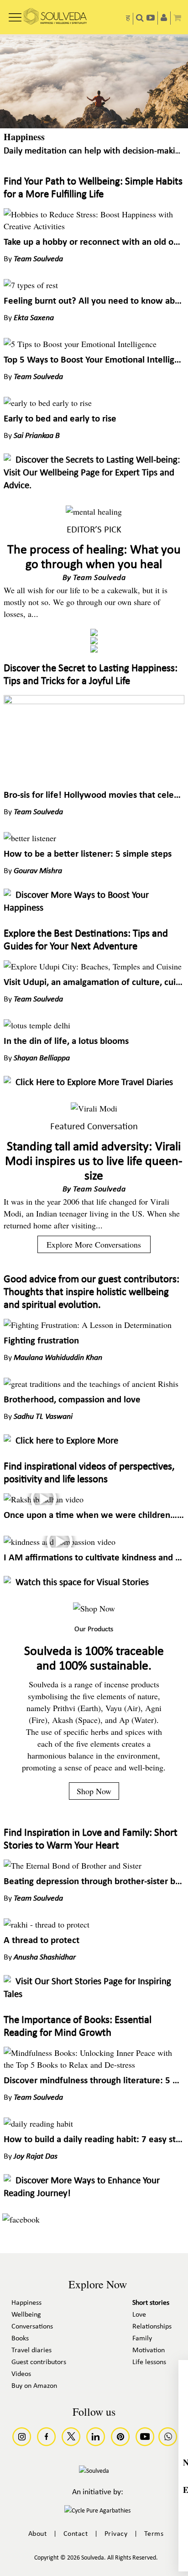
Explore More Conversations (94, 1244)
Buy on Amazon (34, 2386)
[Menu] (15, 14)
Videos (21, 2374)
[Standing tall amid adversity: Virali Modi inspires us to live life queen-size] (94, 1108)
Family (142, 2339)
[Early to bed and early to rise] (48, 403)
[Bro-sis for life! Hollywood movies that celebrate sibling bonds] (94, 701)
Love (139, 2315)
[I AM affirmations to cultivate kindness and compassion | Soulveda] (60, 1542)
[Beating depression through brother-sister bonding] (73, 1865)
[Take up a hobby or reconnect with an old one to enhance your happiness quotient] (94, 226)
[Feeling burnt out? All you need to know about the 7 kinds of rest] (31, 285)
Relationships (152, 2327)
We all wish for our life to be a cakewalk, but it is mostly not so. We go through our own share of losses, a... (86, 602)
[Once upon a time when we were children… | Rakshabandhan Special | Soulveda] (44, 1499)
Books (20, 2339)
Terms (154, 2534)
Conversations (32, 2327)
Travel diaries (31, 2350)
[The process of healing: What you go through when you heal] (94, 511)
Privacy (116, 2534)
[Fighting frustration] (88, 1325)
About (38, 2534)
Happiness (24, 137)
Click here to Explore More (67, 1441)
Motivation (149, 2350)
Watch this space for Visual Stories (82, 1583)
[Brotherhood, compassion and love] (91, 1384)
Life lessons (149, 2362)
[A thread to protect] (47, 1924)
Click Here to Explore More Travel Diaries (94, 1083)
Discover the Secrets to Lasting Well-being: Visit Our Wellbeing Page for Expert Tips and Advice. (92, 473)
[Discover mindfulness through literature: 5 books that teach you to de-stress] (94, 2065)
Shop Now (94, 1791)
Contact (76, 2534)
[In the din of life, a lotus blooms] (37, 1025)
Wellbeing (26, 2315)
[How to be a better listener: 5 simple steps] (30, 838)
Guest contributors (39, 2362)
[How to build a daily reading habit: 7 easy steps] (38, 2123)
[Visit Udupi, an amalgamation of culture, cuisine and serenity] (93, 966)
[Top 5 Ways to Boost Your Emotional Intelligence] (80, 344)
